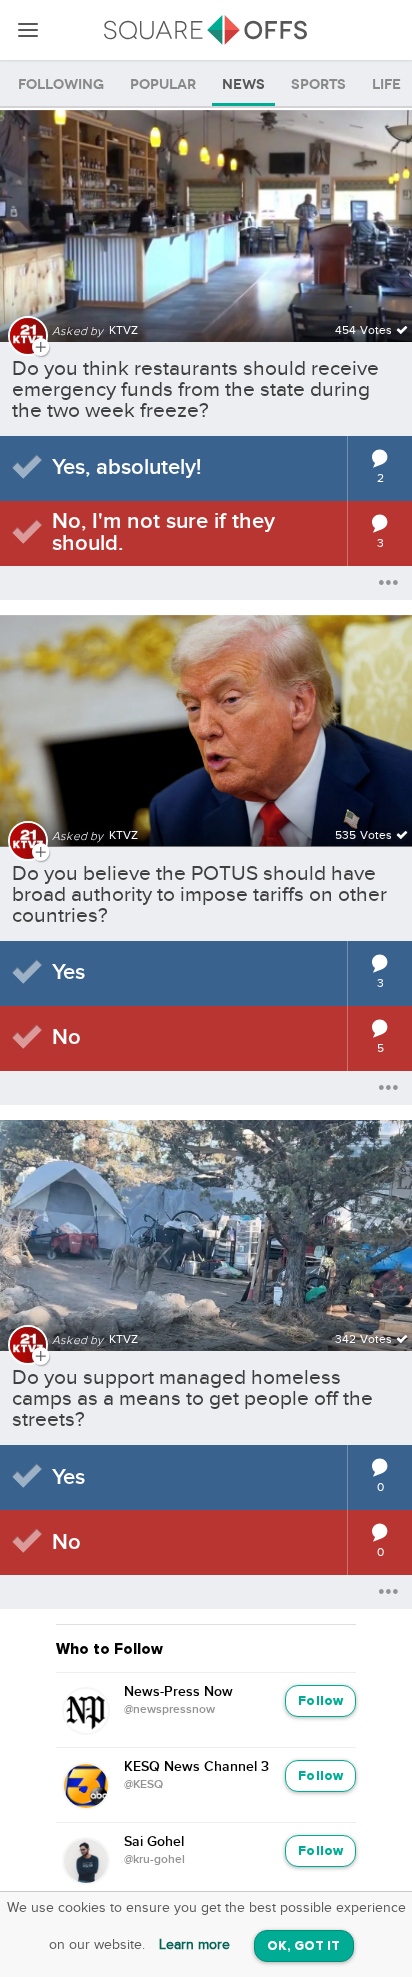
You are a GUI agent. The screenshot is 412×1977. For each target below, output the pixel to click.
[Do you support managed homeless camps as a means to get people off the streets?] (206, 1224)
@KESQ (143, 1785)
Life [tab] (386, 84)
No (66, 1037)
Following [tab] (61, 84)
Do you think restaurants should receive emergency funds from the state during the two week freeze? (195, 389)
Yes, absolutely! (126, 467)
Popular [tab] (163, 84)
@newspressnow (169, 1710)
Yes (68, 972)
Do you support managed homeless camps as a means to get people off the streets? (192, 1398)
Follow (320, 1701)
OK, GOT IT (304, 1946)
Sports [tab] (318, 84)
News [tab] (243, 84)
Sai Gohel (154, 1842)
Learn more (194, 1945)
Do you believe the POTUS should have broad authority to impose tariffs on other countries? (199, 894)
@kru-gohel (154, 1860)
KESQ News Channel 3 (196, 1767)
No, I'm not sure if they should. (163, 532)
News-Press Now (178, 1692)
